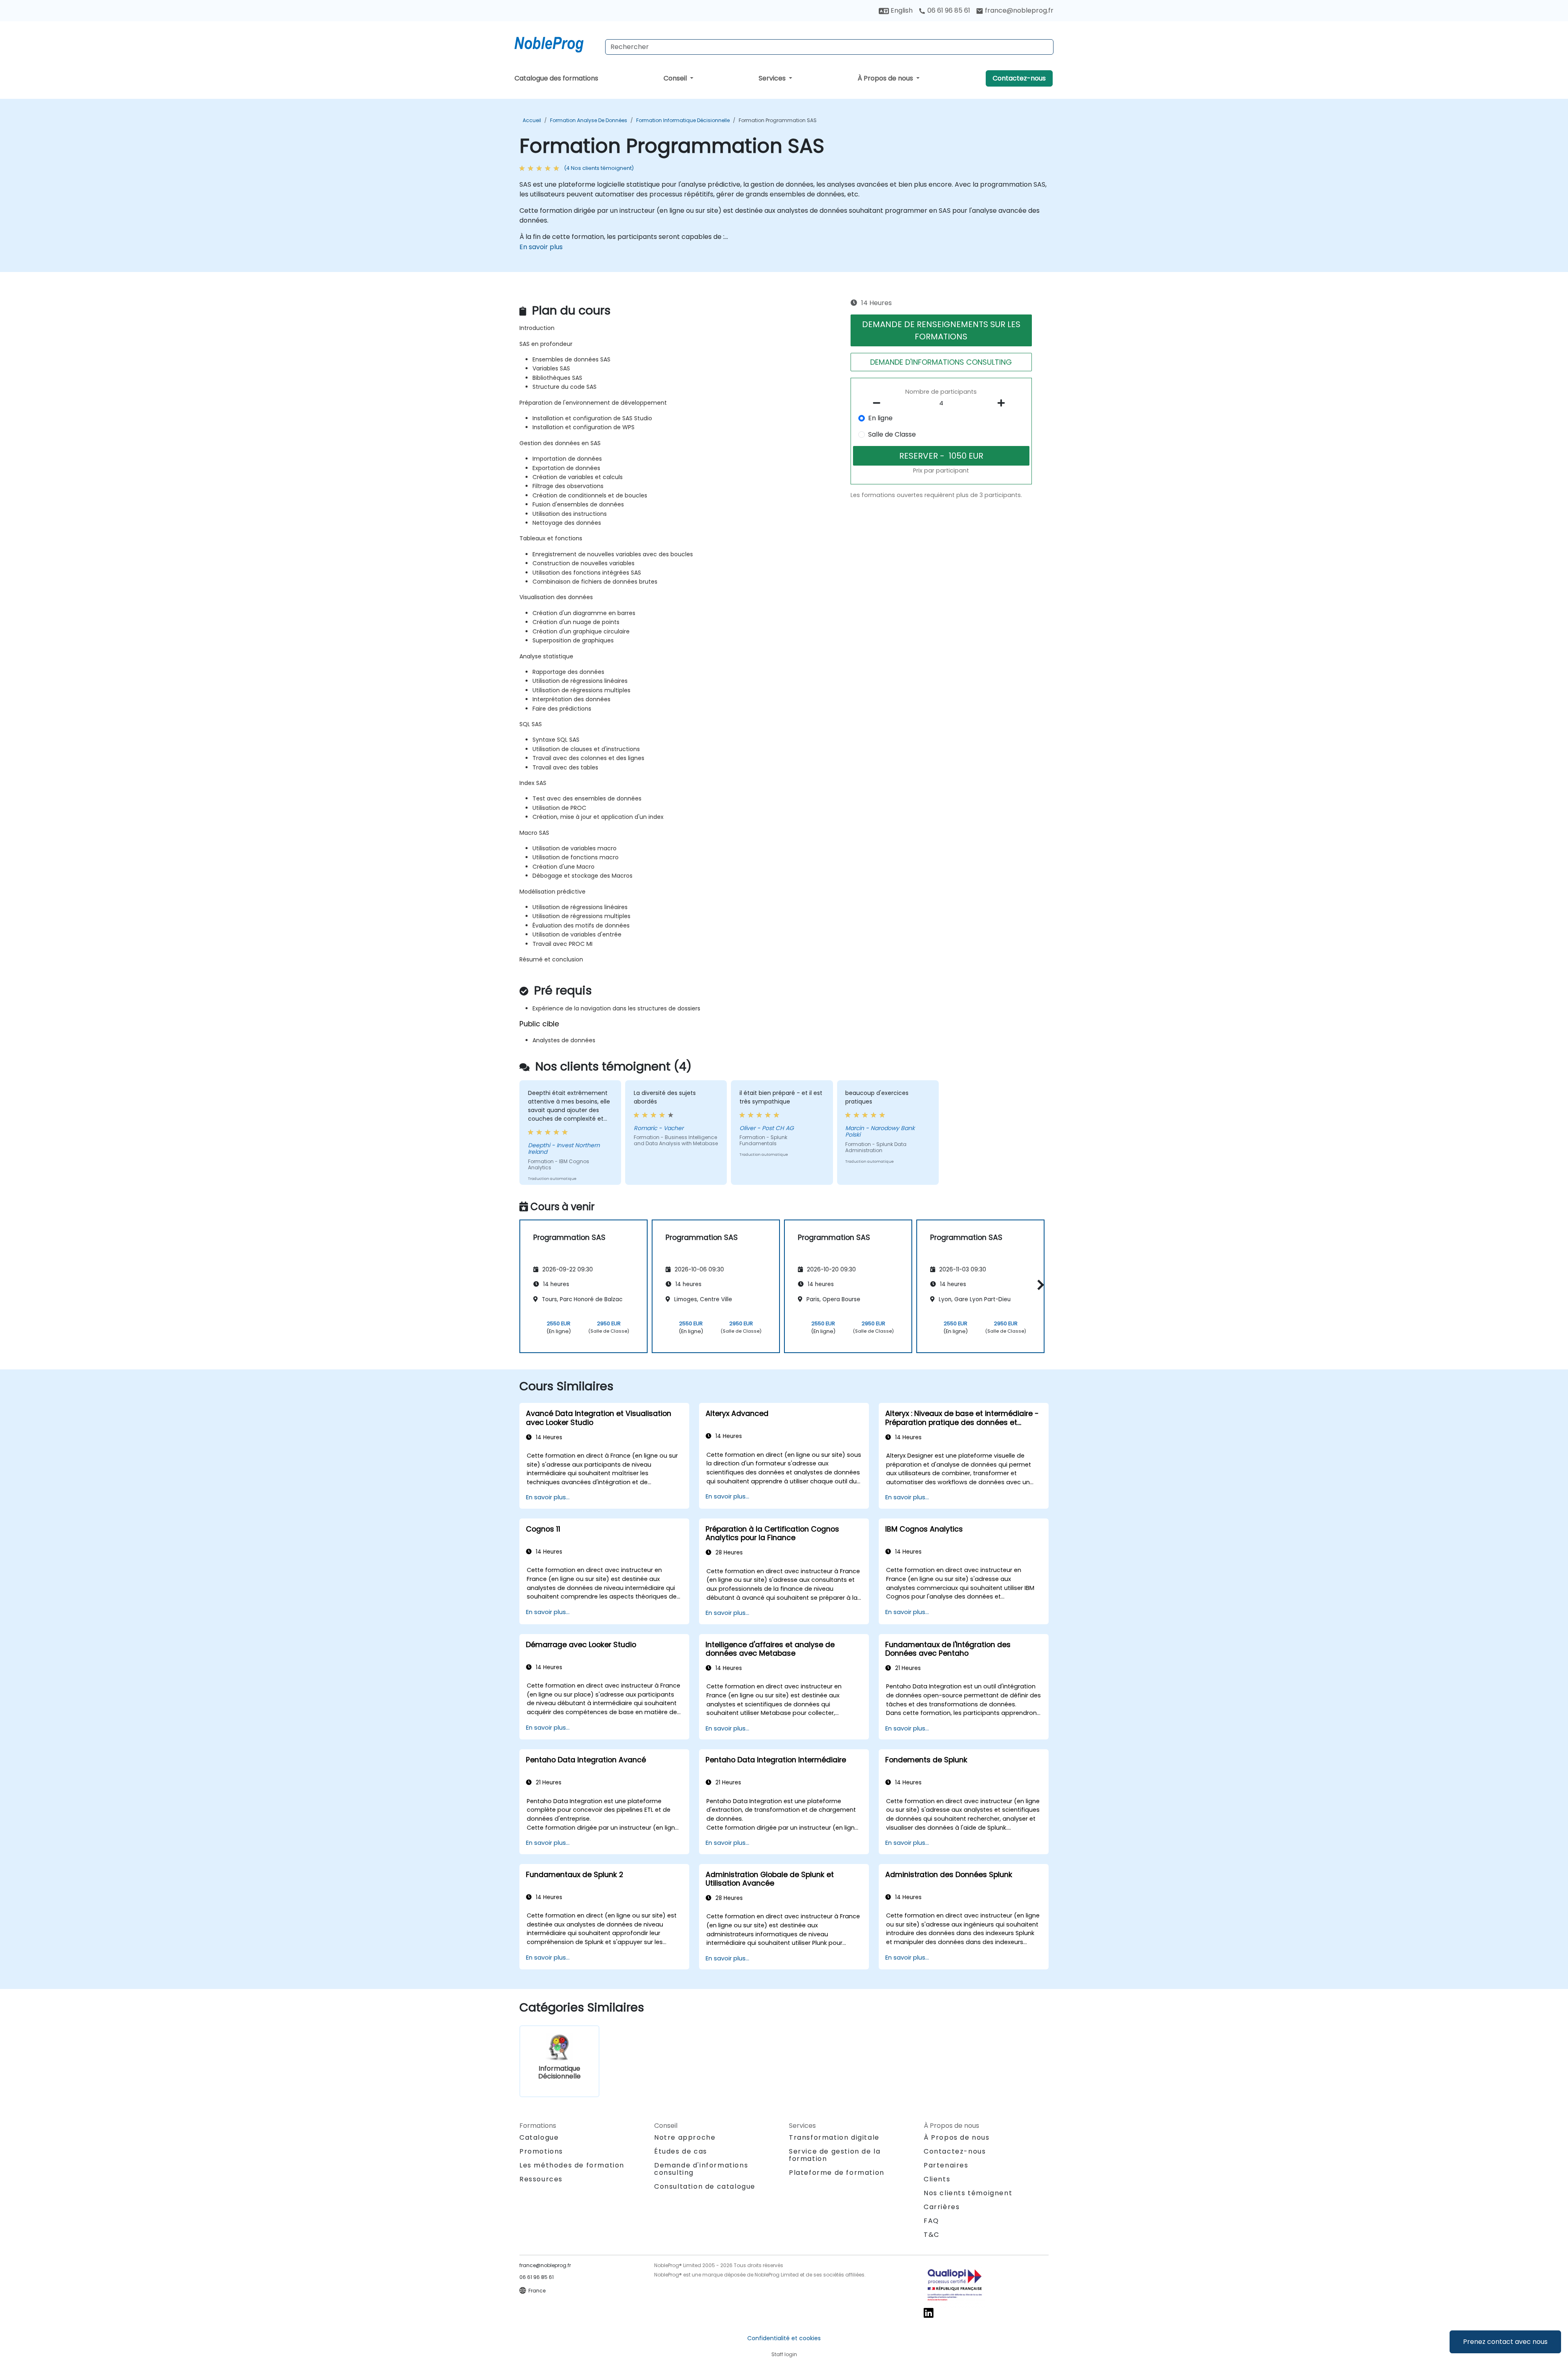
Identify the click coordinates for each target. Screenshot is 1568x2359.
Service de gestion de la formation (835, 2155)
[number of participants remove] (879, 403)
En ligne (880, 418)
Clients (937, 2179)
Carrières (942, 2207)
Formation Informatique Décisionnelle (683, 120)
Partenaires (946, 2165)
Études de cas (681, 2151)
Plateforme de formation (837, 2173)
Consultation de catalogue (705, 2186)
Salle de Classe (892, 434)
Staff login (784, 2354)
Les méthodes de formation (572, 2165)
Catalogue (539, 2137)
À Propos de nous (886, 78)
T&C (932, 2235)
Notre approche (685, 2137)
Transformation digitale (834, 2137)
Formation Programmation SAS (778, 120)
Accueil (532, 120)
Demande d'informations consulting (701, 2169)
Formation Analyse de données (589, 120)
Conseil (676, 78)
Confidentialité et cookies (784, 2338)
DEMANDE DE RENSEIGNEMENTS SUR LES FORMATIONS (941, 330)
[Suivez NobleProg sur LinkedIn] (929, 2313)
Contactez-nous (1019, 78)
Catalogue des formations (556, 78)
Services (773, 78)
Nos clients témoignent (968, 2193)
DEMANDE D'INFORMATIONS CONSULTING (941, 362)
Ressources (541, 2179)
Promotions (541, 2151)
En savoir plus (541, 247)
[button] (1039, 1285)
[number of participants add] (1003, 403)
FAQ (931, 2221)
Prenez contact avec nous (1505, 2342)
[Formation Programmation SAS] (557, 43)
